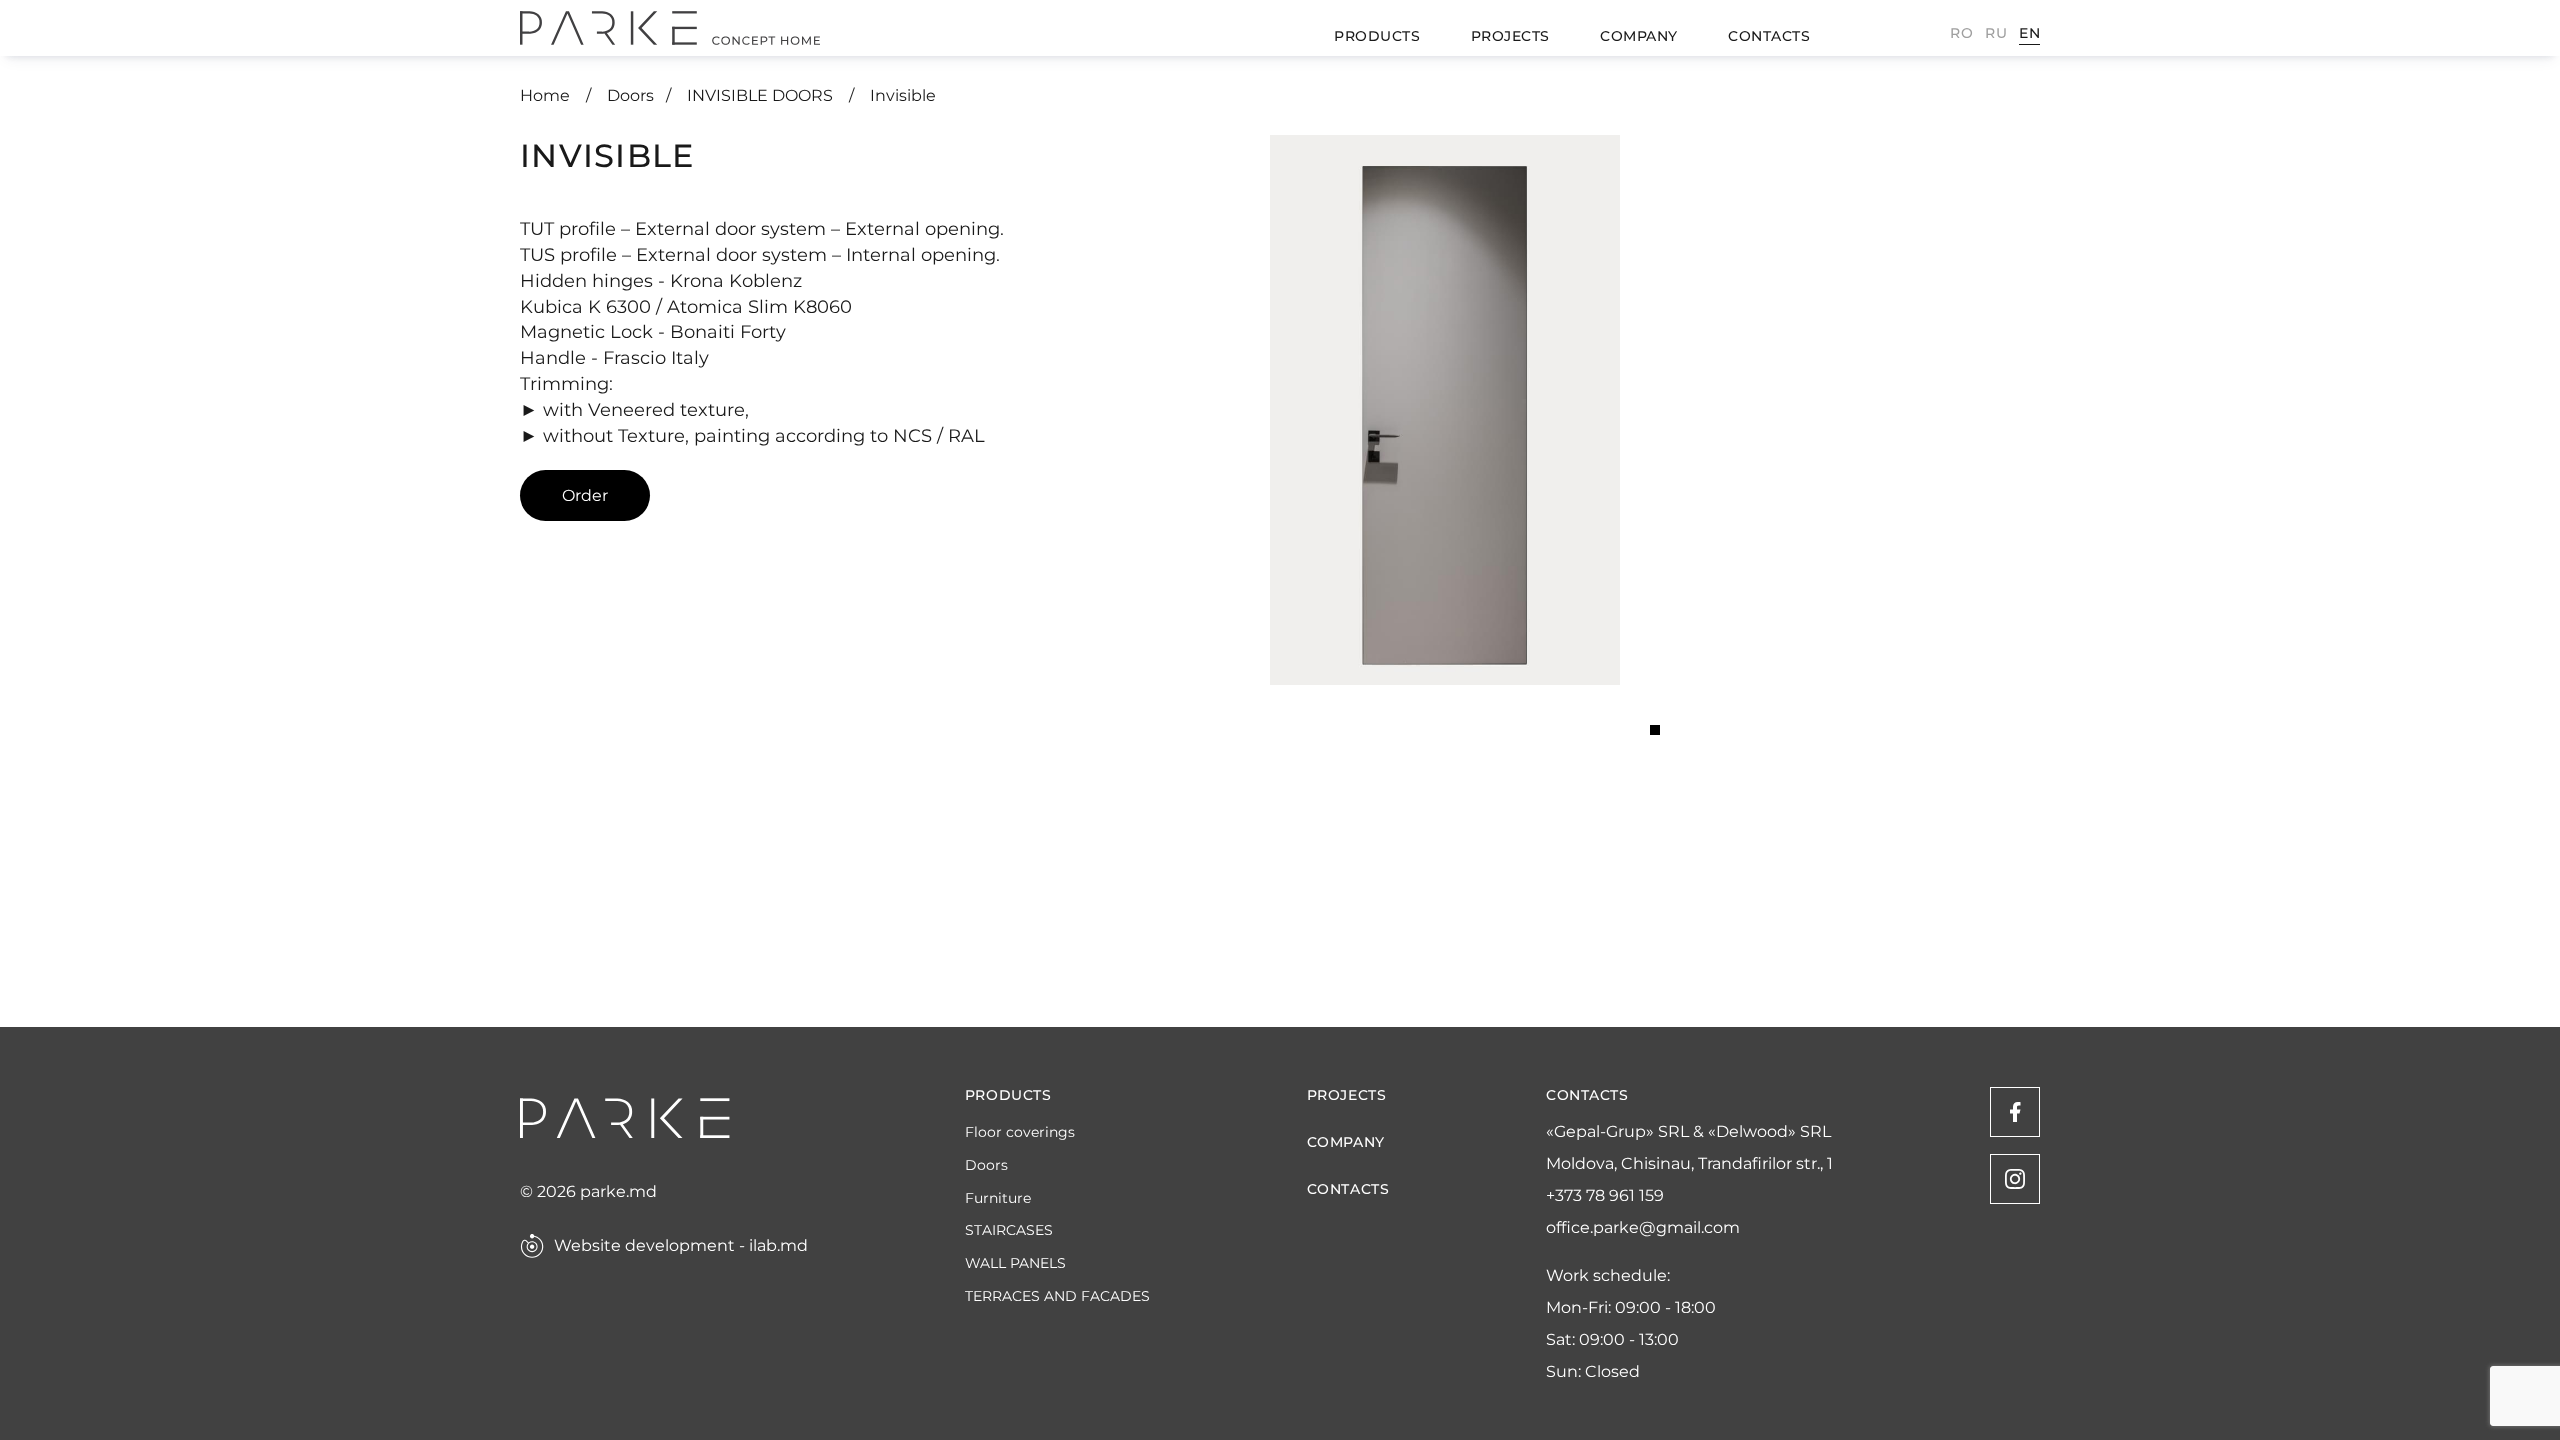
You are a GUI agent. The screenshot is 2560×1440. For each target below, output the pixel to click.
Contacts (1769, 36)
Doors (630, 95)
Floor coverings (1020, 1132)
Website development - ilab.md (681, 1246)
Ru (1996, 33)
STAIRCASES (1009, 1230)
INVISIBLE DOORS (762, 95)
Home (547, 95)
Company (1639, 36)
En (2029, 33)
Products (1377, 36)
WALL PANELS (1015, 1263)
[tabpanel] (1445, 410)
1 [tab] (1655, 730)
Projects (1510, 36)
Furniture (998, 1198)
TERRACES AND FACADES (1057, 1296)
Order (585, 495)
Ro (1961, 33)
